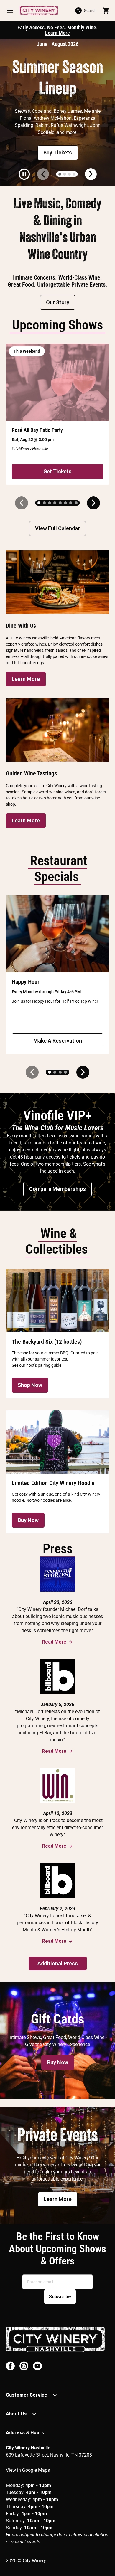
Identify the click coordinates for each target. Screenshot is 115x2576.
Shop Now (30, 1385)
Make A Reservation (58, 1041)
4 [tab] (74, 174)
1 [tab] (60, 174)
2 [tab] (65, 174)
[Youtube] (37, 2366)
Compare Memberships (57, 1189)
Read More (54, 1642)
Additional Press (58, 1963)
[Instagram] (24, 2366)
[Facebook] (10, 2366)
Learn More (57, 33)
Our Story (58, 302)
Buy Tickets (58, 153)
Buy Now (28, 1520)
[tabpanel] (57, 112)
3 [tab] (69, 174)
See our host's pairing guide (37, 1365)
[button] (10, 11)
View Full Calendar (57, 528)
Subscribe (60, 2297)
